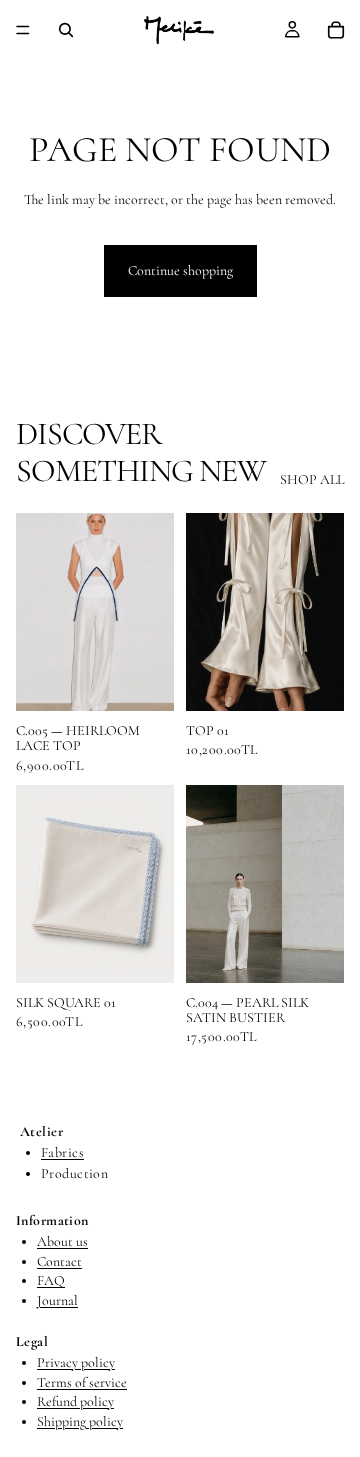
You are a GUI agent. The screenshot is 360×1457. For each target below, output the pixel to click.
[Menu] (23, 30)
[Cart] (336, 30)
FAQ (51, 1280)
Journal (57, 1300)
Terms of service (82, 1382)
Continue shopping (180, 270)
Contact (59, 1261)
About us (62, 1241)
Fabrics (62, 1153)
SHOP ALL (312, 479)
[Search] (66, 30)
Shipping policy (80, 1421)
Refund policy (75, 1402)
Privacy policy (76, 1362)
